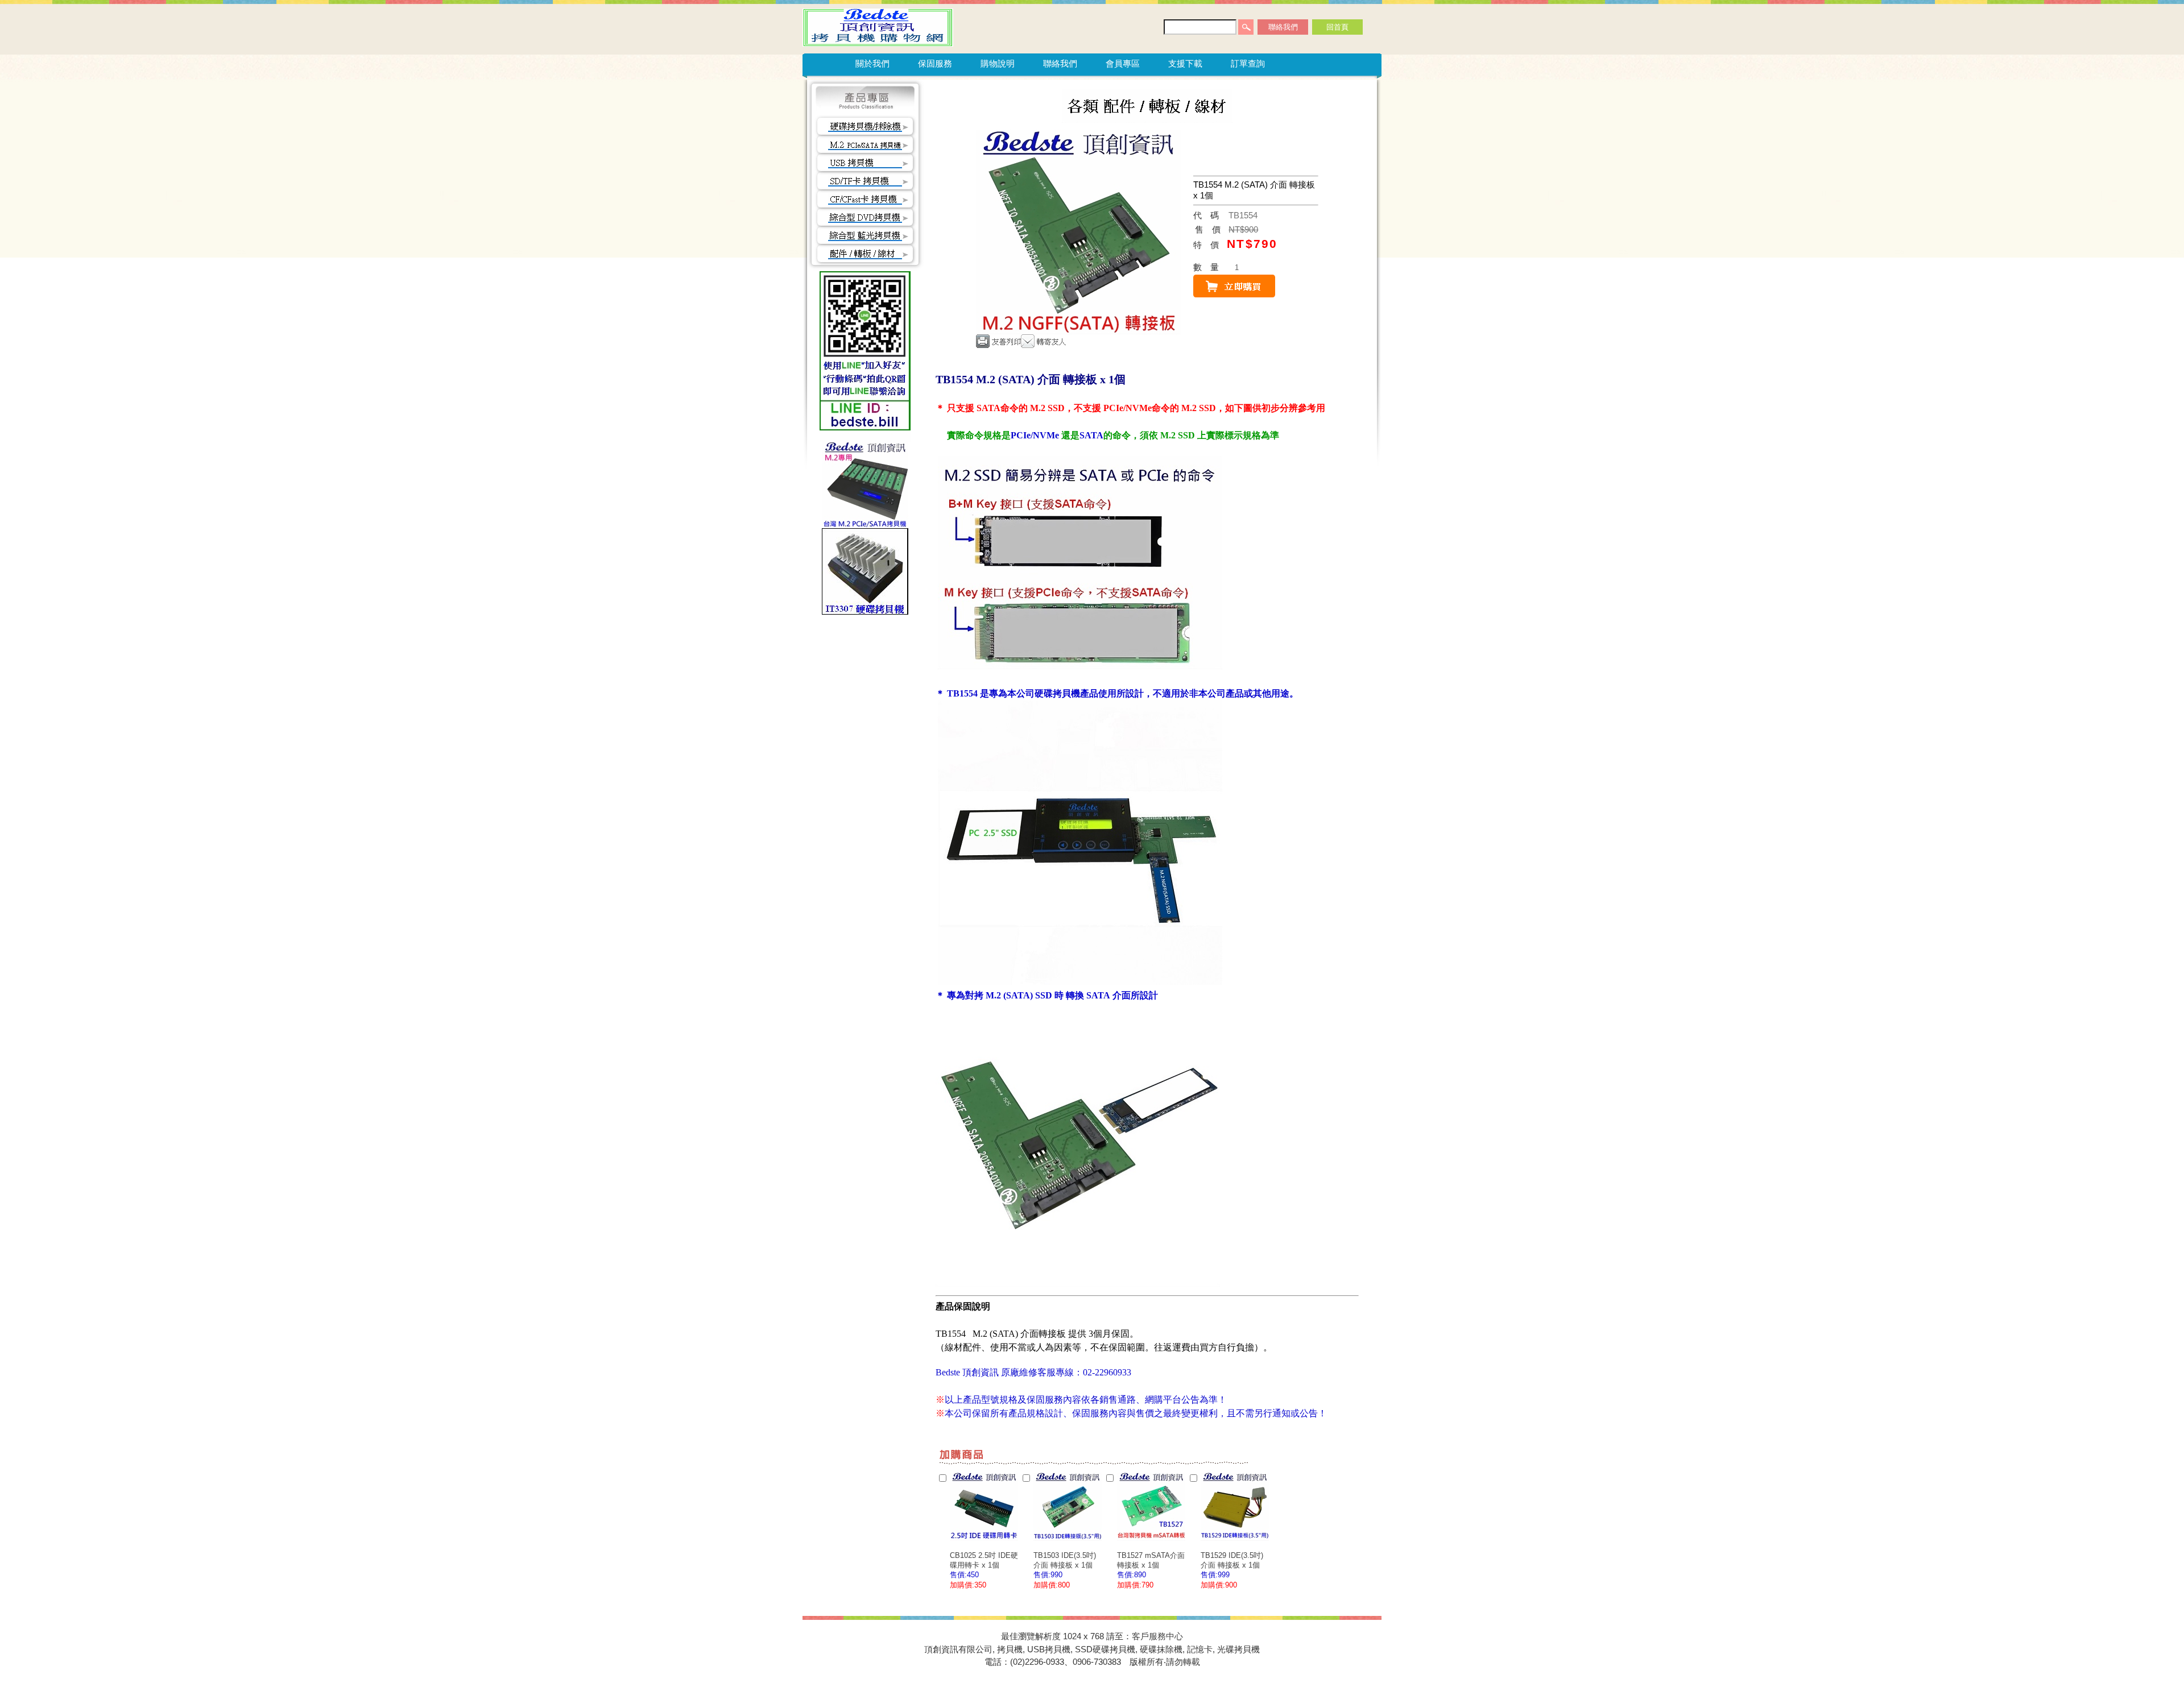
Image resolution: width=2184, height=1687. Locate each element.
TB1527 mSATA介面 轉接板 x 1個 (1151, 1560)
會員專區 (1123, 63)
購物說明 (998, 63)
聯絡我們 (1283, 27)
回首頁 (1337, 27)
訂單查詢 (1248, 63)
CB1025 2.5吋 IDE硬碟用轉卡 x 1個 (984, 1560)
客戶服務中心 (1157, 1636)
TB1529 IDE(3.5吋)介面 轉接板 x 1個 (1232, 1560)
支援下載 (1185, 63)
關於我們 (872, 63)
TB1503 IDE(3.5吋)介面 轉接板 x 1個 (1065, 1560)
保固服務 (935, 63)
